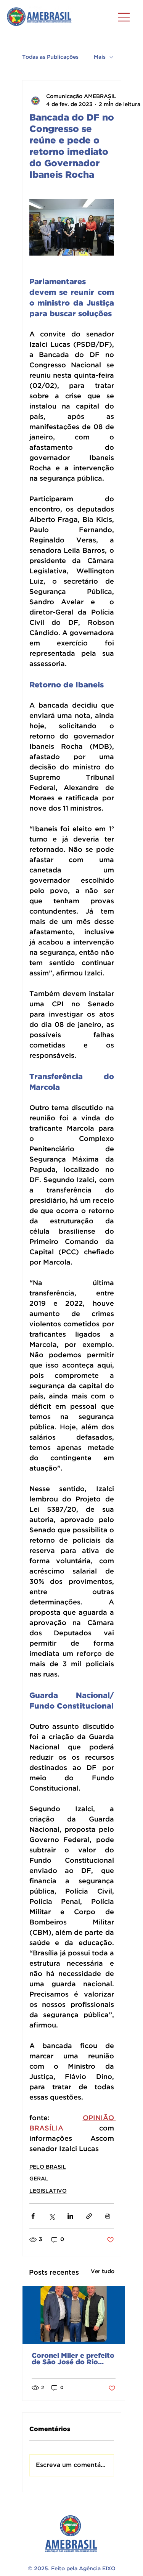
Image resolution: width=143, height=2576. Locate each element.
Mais (100, 57)
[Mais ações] (109, 101)
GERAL (39, 2179)
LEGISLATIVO (48, 2191)
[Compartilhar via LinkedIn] (70, 2216)
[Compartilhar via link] (89, 2216)
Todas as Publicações (50, 57)
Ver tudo (103, 2272)
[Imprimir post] (108, 2216)
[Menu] (124, 17)
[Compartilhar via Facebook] (33, 2216)
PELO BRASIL (48, 2167)
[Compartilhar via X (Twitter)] (52, 2216)
